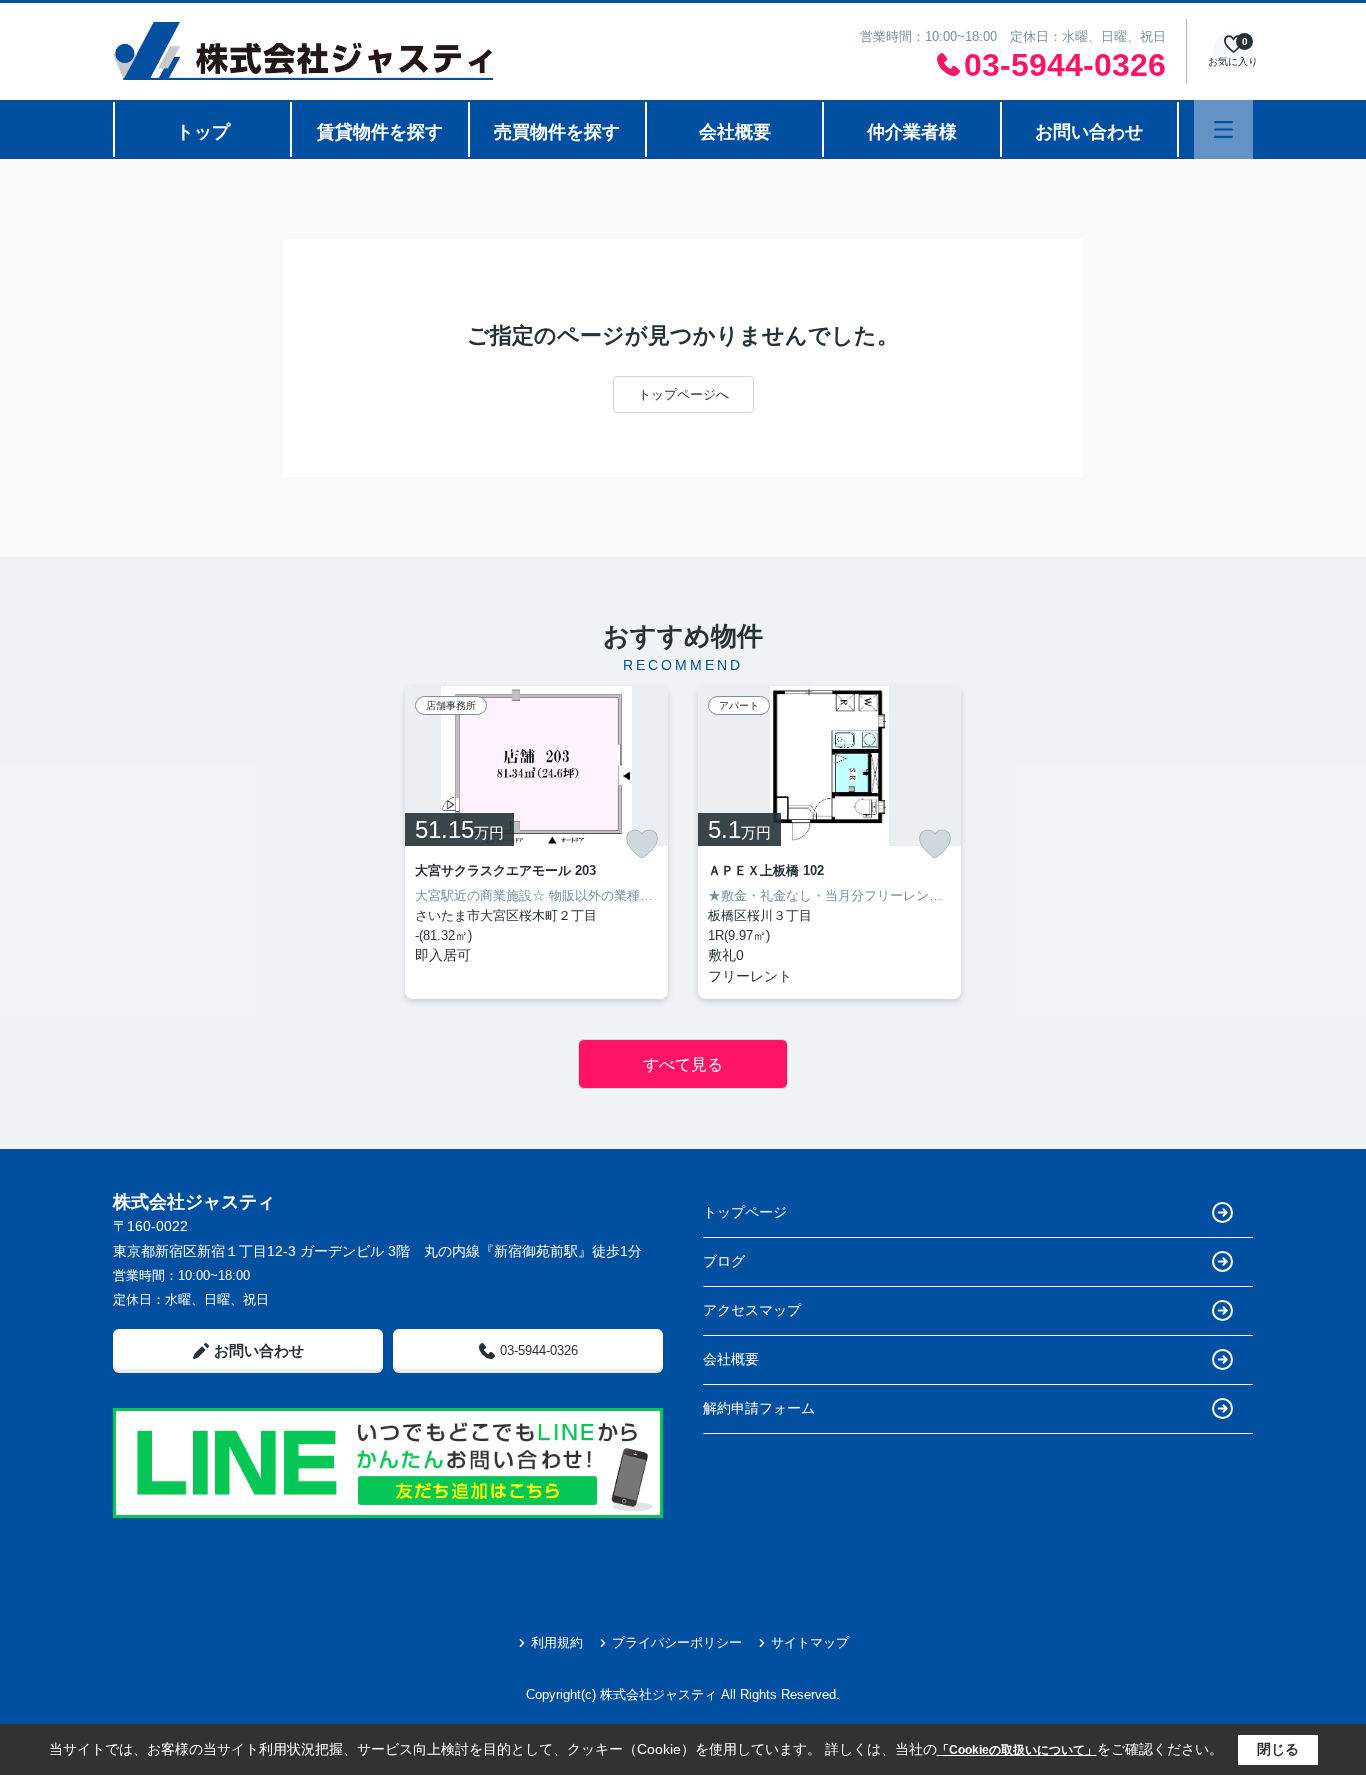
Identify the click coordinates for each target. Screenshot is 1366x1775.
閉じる (1278, 1749)
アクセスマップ (752, 1310)
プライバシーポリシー (677, 1642)
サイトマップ (810, 1642)
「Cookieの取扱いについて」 (1017, 1750)
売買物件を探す (557, 132)
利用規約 (557, 1642)
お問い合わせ (1089, 132)
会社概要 (735, 132)
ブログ (724, 1261)
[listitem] (536, 842)
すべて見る (683, 1064)
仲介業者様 (912, 132)
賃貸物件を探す (380, 132)
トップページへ (683, 394)
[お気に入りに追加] (642, 844)
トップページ (745, 1212)
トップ (203, 132)
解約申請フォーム (759, 1408)
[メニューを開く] (1223, 129)
